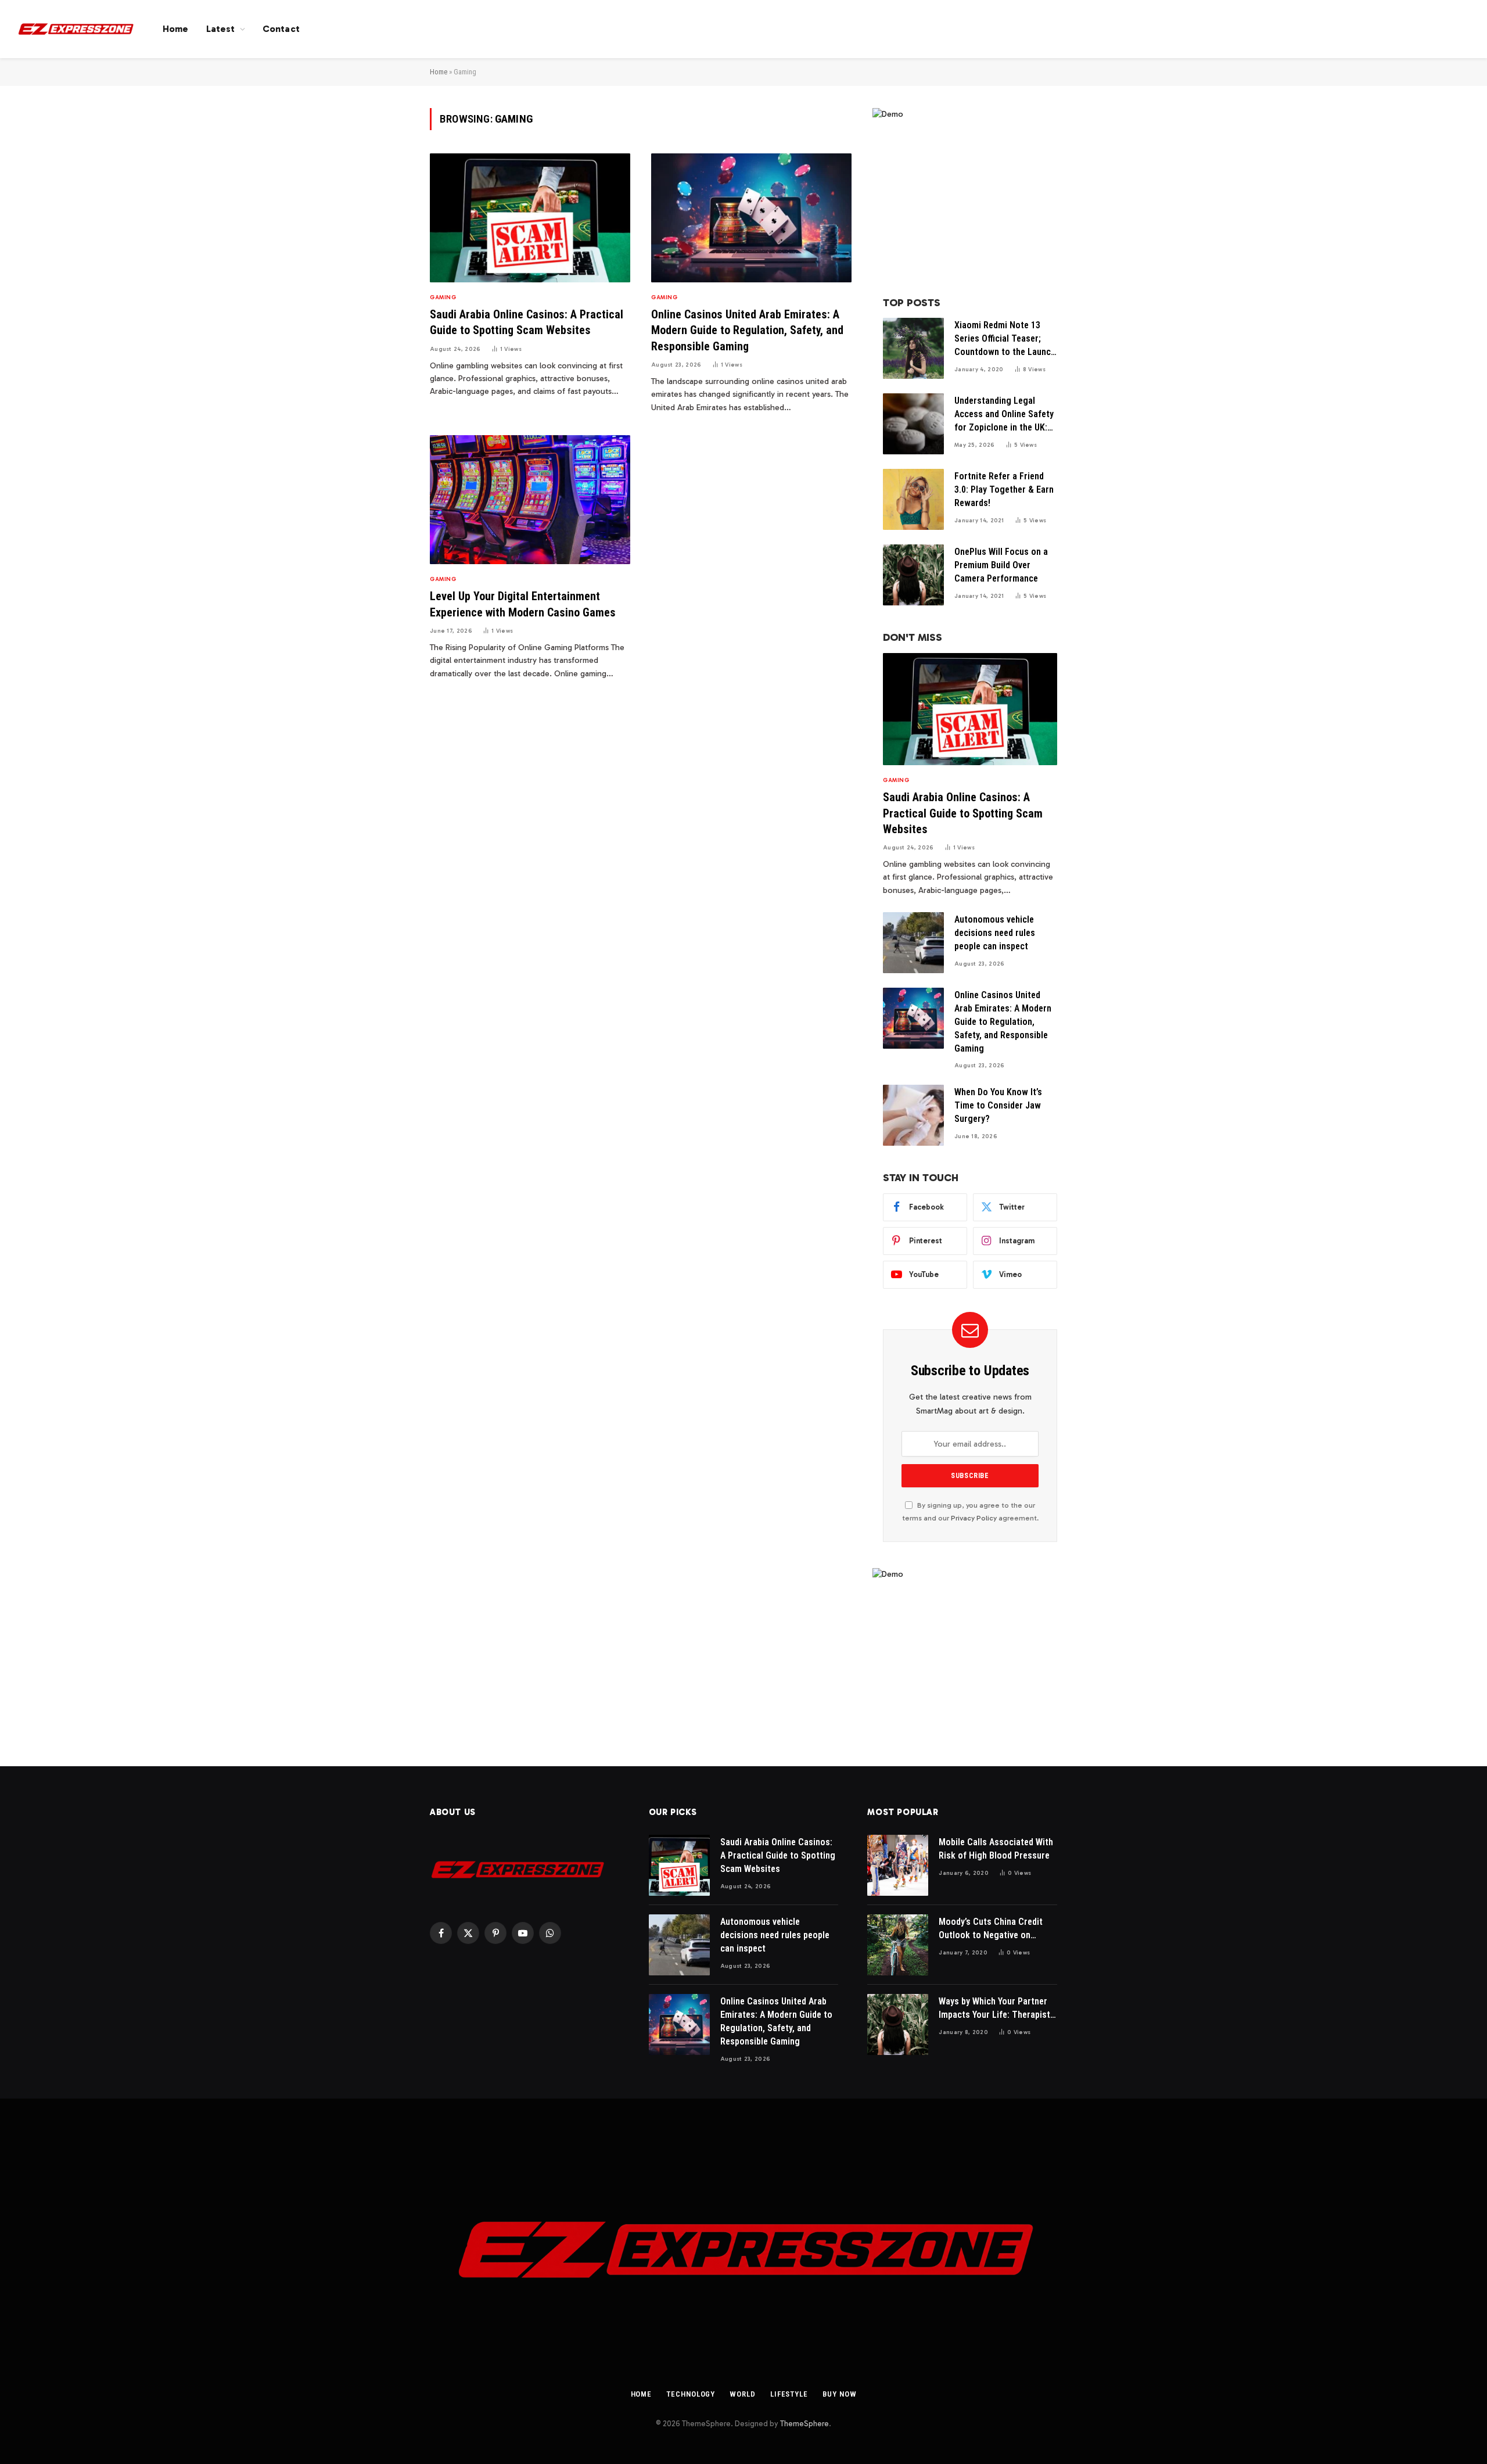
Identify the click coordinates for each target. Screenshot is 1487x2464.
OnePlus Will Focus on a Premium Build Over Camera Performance (1001, 565)
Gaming (443, 297)
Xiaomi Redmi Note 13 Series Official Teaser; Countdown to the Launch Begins (1005, 339)
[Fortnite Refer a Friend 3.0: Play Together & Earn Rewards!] (913, 499)
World (743, 2394)
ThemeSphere (804, 2424)
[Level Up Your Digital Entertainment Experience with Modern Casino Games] (530, 500)
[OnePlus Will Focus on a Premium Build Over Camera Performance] (913, 575)
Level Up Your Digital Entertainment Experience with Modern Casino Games (523, 604)
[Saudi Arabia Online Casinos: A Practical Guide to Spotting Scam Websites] (530, 218)
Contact (281, 29)
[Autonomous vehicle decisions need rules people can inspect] (913, 943)
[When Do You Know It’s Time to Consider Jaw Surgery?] (913, 1115)
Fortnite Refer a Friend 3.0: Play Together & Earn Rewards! (1004, 489)
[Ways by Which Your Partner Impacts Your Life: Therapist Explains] (898, 2024)
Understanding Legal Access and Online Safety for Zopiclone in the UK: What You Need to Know (1004, 415)
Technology (691, 2394)
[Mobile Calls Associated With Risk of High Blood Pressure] (898, 1865)
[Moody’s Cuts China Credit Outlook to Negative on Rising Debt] (898, 1945)
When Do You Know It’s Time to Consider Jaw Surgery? (998, 1105)
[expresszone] (76, 29)
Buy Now (839, 2394)
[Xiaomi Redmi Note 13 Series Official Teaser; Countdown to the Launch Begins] (913, 348)
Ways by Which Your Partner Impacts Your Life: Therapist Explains (994, 2009)
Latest (221, 29)
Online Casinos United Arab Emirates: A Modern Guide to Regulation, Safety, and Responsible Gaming (747, 330)
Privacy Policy (974, 1518)
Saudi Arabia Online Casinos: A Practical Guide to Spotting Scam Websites (527, 322)
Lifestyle (789, 2394)
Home (176, 29)
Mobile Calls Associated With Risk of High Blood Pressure (996, 1849)
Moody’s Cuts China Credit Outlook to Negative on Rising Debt (991, 1929)
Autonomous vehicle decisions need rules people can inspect (995, 933)
